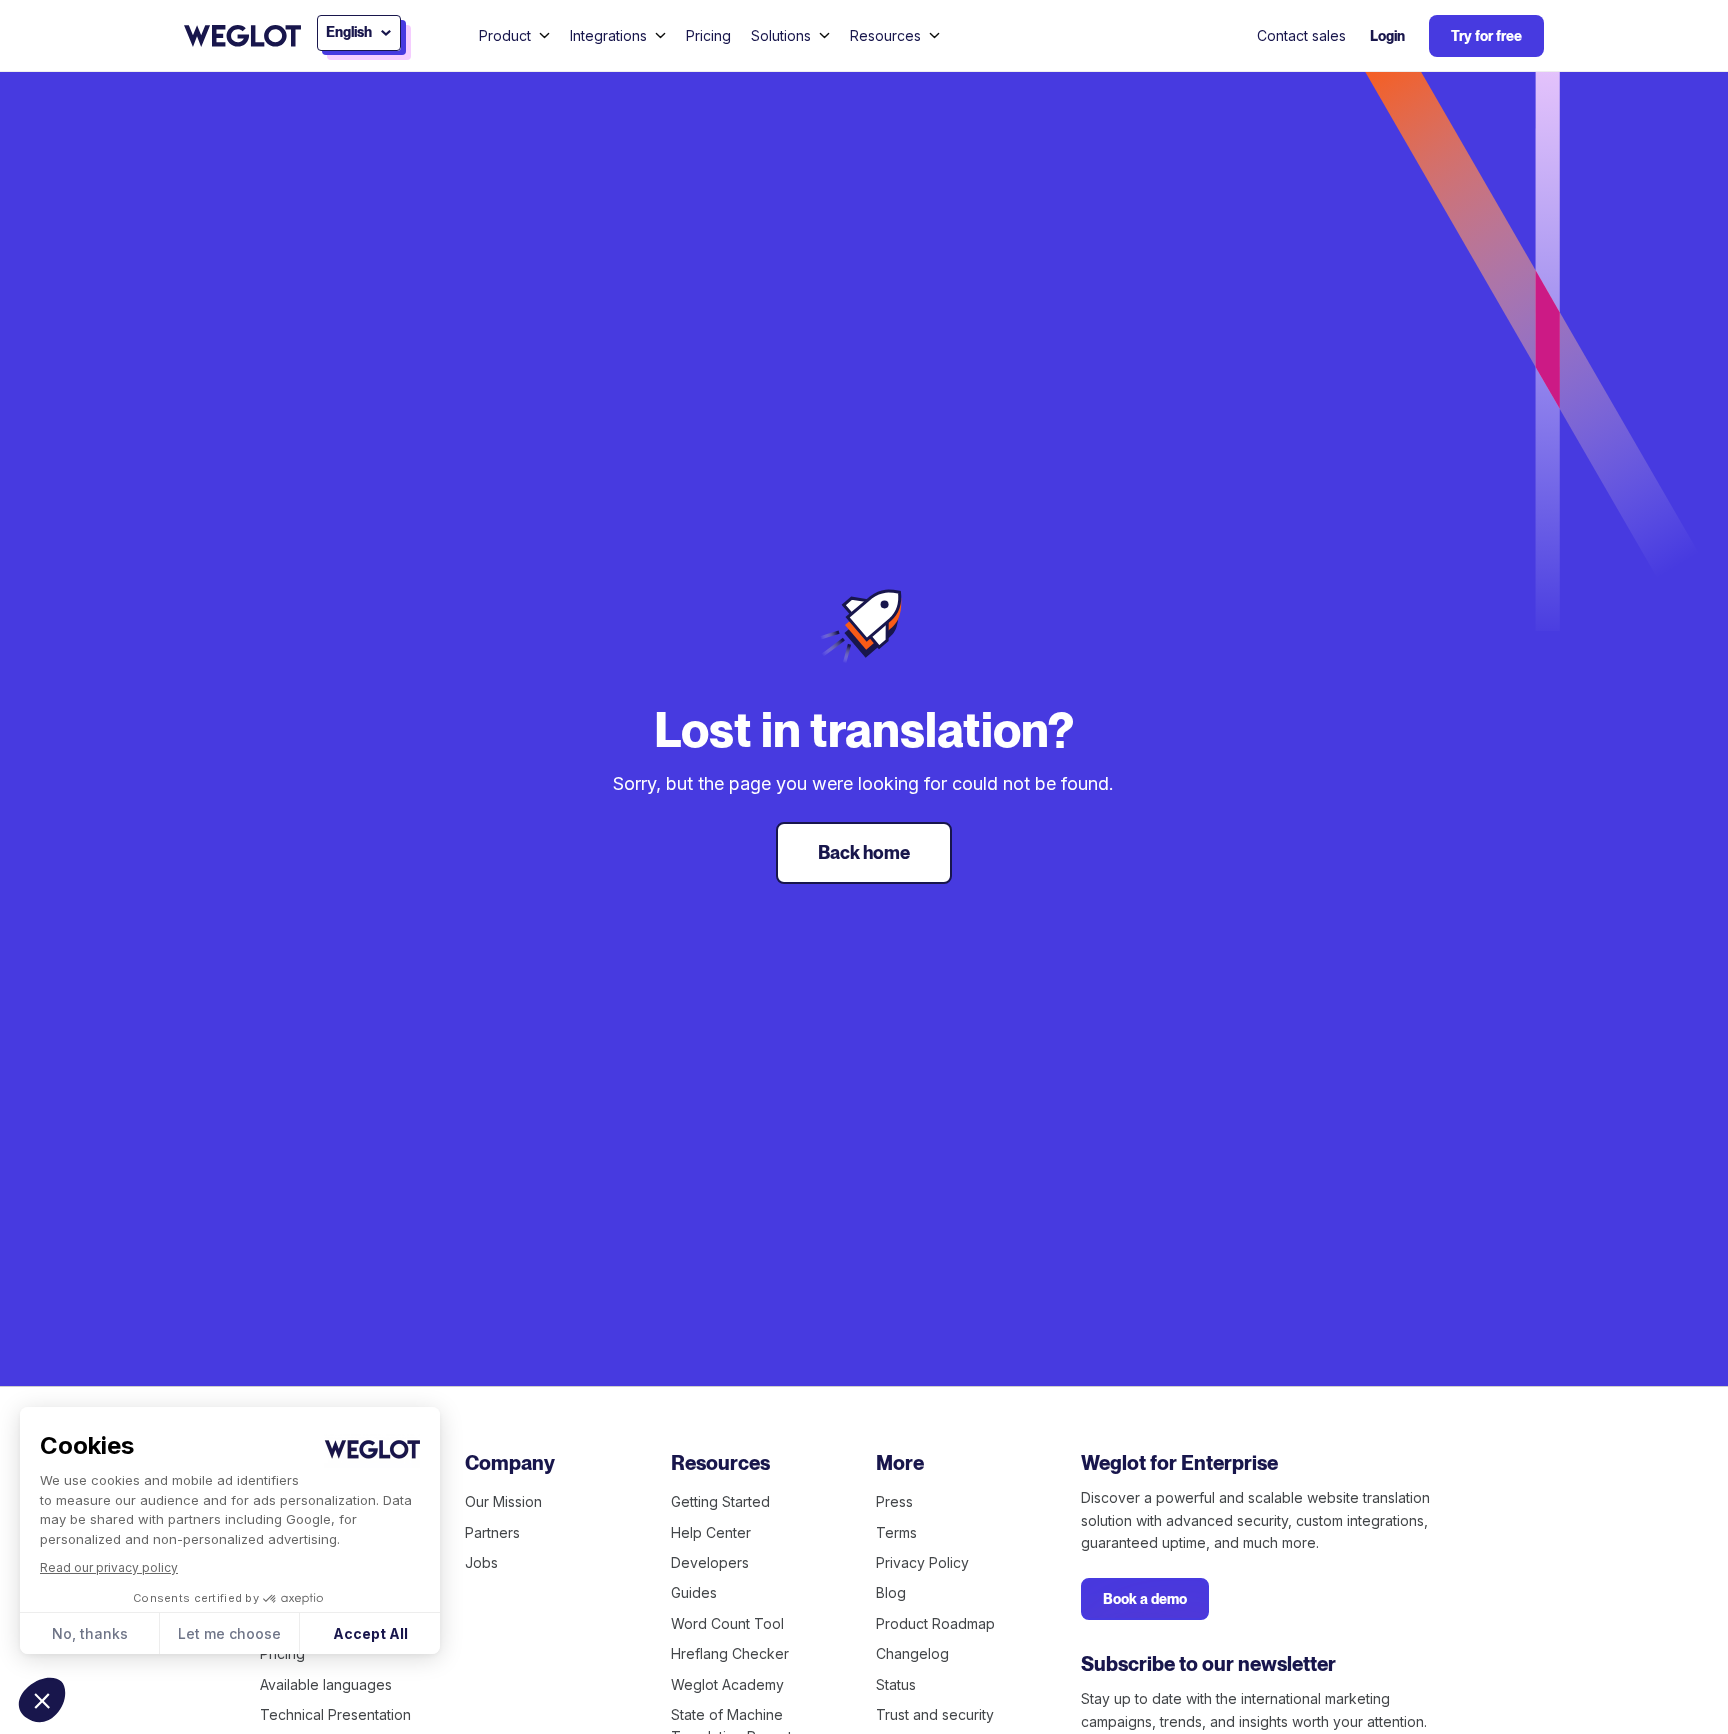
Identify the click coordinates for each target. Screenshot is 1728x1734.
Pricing (708, 35)
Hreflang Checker (730, 1653)
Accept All (370, 1633)
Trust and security (935, 1714)
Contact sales (1301, 35)
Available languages (326, 1684)
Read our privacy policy (109, 1567)
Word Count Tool (727, 1623)
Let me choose (229, 1633)
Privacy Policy (922, 1562)
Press (894, 1501)
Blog (891, 1592)
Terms (896, 1532)
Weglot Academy (727, 1684)
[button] (42, 1700)
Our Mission (503, 1501)
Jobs (481, 1562)
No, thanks (90, 1633)
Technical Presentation (335, 1714)
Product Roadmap (935, 1623)
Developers (710, 1562)
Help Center (711, 1532)
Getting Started (720, 1501)
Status (896, 1684)
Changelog (912, 1653)
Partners (492, 1532)
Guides (694, 1592)
